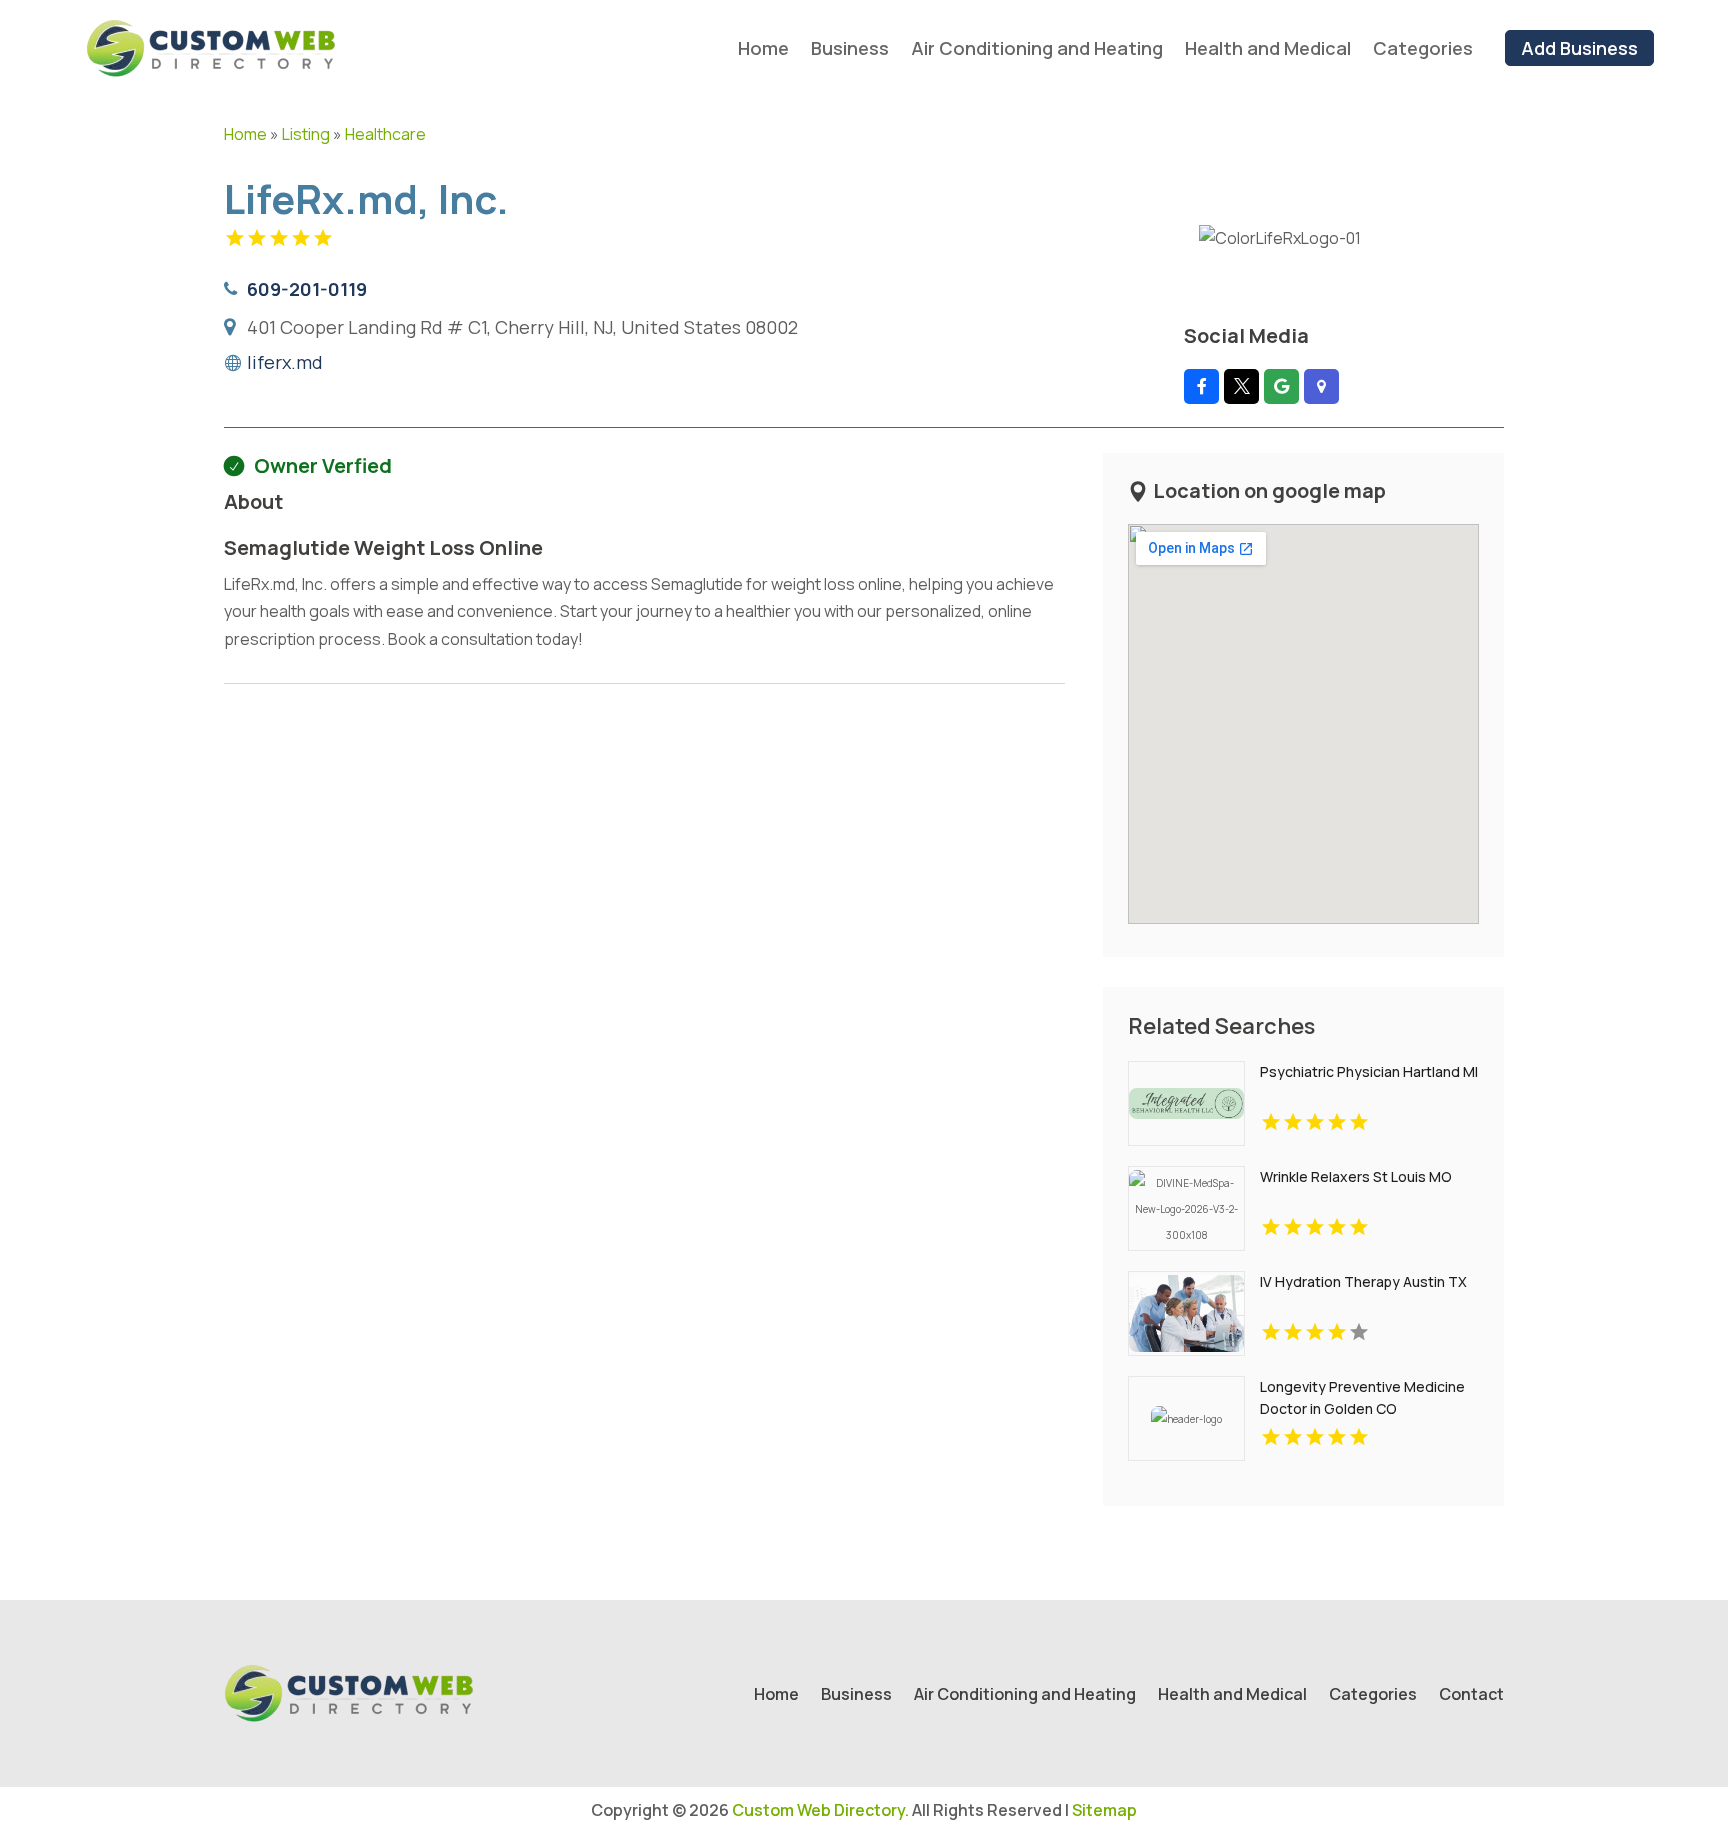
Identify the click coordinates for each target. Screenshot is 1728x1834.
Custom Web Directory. (820, 1810)
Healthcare (385, 134)
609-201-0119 (307, 289)
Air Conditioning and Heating (1037, 48)
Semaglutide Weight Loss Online (383, 547)
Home (763, 48)
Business (850, 48)
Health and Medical (1268, 48)
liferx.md (285, 362)
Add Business (1579, 48)
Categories (1423, 48)
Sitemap (1104, 1810)
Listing (306, 134)
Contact (1471, 1696)
